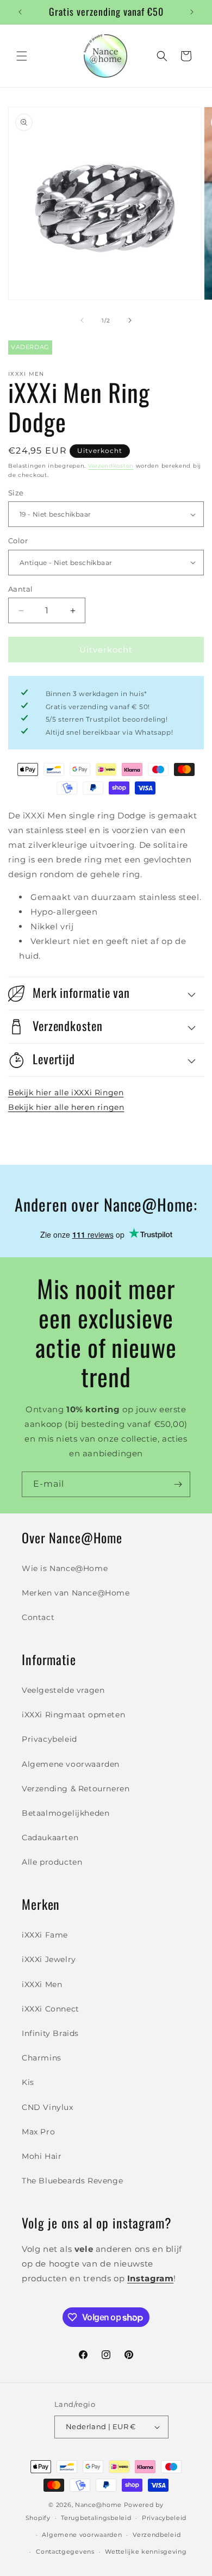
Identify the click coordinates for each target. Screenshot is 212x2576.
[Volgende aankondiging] (192, 12)
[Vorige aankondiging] (20, 12)
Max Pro (38, 2132)
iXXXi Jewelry (49, 1959)
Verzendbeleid (157, 2535)
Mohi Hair (42, 2156)
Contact (38, 1617)
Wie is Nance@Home (65, 1568)
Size (16, 493)
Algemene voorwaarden (71, 1764)
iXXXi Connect (51, 2009)
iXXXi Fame (45, 1935)
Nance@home (98, 2505)
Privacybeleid (49, 1739)
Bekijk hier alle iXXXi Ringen (66, 1093)
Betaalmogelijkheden (66, 1813)
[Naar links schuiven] (82, 320)
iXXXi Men (42, 1984)
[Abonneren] (178, 1484)
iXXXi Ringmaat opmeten (73, 1715)
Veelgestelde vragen (63, 1690)
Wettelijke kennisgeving (146, 2552)
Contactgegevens (65, 2552)
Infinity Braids (50, 2033)
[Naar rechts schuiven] (130, 320)
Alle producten (52, 1862)
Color (18, 541)
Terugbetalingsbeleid (96, 2518)
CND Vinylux (48, 2107)
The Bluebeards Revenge (72, 2181)
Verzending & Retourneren (76, 1789)
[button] (22, 56)
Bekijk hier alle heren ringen (66, 1107)
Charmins (42, 2058)
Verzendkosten (111, 466)
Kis (28, 2082)
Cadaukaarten (50, 1838)
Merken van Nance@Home (76, 1593)
